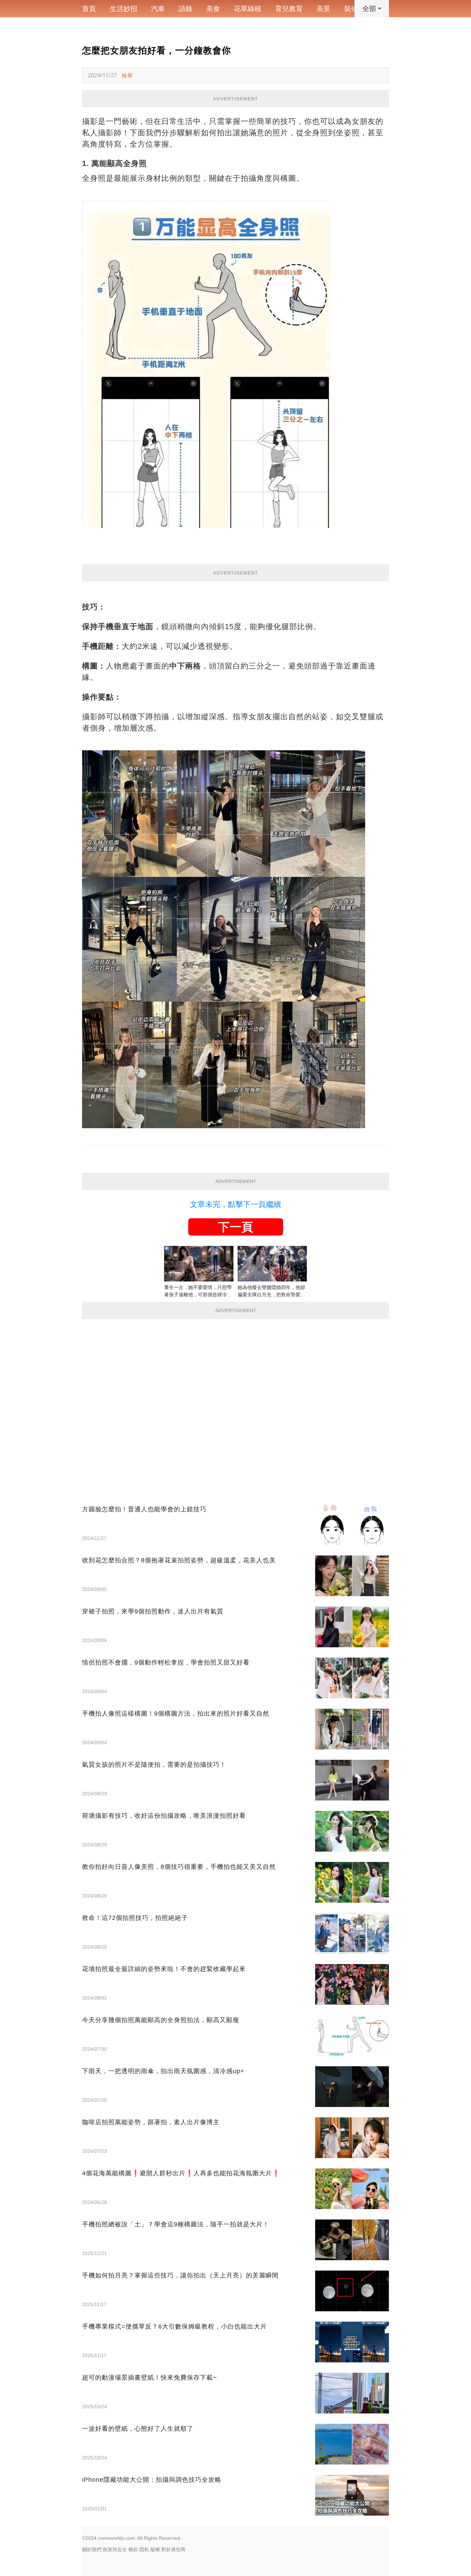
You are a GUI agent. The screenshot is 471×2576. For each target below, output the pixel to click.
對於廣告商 (173, 2549)
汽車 (158, 9)
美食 (213, 9)
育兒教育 (289, 9)
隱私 (144, 2549)
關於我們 (92, 2549)
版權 (155, 2549)
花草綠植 (248, 9)
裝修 (351, 9)
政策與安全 (115, 2549)
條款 (133, 2549)
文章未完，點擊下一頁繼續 (235, 1204)
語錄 (186, 9)
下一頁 (235, 1227)
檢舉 (127, 75)
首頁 (89, 9)
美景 (323, 9)
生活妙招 (123, 9)
